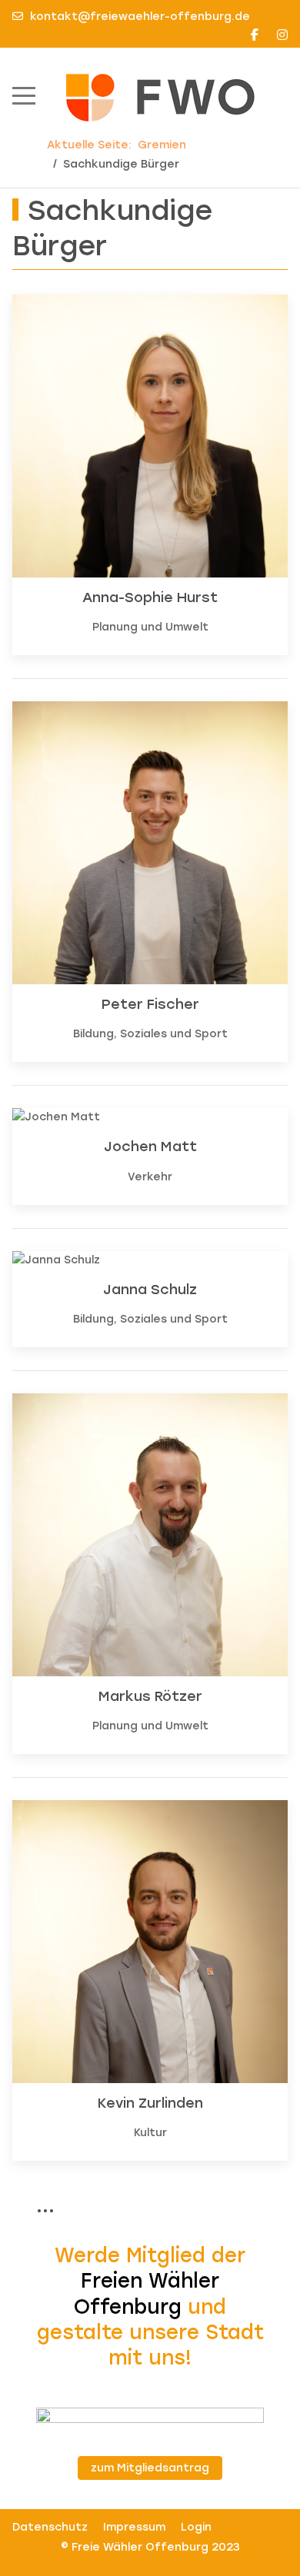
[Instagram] (282, 35)
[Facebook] (255, 35)
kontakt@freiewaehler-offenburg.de (140, 17)
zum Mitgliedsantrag (150, 2468)
